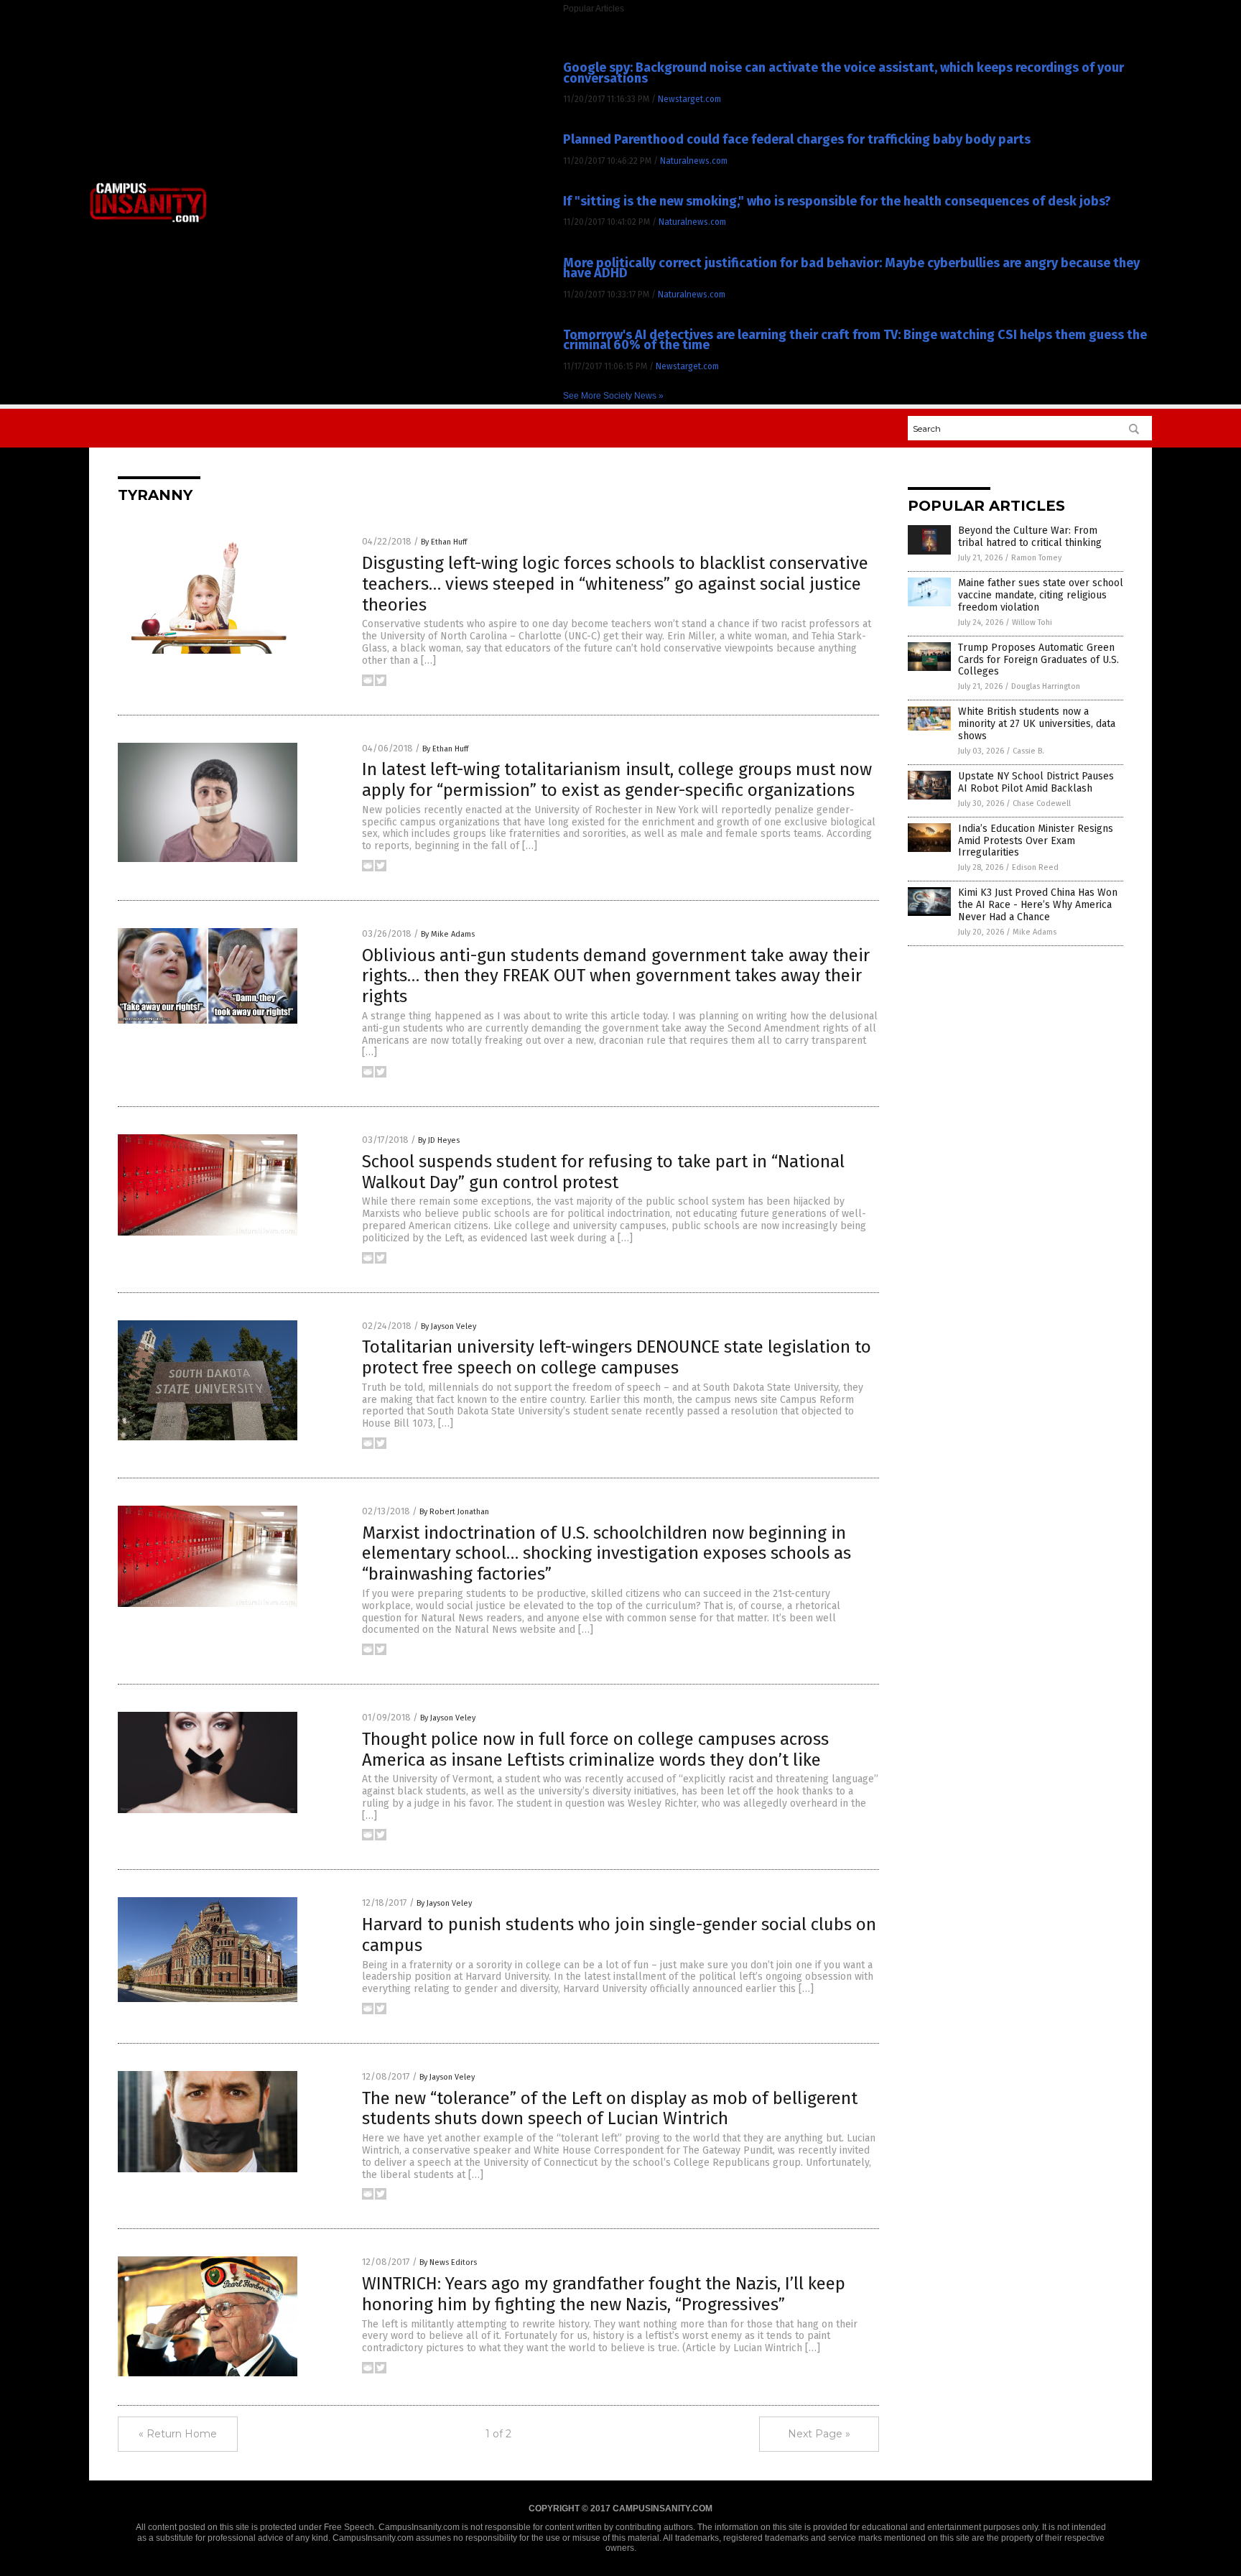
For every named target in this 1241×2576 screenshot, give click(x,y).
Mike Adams (1035, 932)
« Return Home (178, 2434)
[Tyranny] (148, 221)
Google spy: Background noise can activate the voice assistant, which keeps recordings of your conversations (843, 73)
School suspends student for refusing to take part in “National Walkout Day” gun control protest (603, 1172)
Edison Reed (1035, 867)
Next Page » (819, 2434)
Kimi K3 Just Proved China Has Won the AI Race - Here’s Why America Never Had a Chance (1038, 905)
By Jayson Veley (448, 1326)
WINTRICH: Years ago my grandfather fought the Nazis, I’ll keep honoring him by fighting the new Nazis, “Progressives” (604, 2294)
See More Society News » (613, 396)
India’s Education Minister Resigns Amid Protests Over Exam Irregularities (1036, 841)
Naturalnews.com (694, 161)
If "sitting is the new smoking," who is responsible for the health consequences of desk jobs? (837, 201)
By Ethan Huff (444, 542)
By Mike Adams (448, 934)
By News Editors (448, 2262)
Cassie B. (1028, 751)
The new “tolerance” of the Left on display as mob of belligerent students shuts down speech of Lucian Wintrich (610, 2109)
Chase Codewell (1042, 803)
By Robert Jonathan (454, 1512)
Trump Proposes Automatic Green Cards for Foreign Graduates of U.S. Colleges (1038, 660)
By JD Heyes (439, 1140)
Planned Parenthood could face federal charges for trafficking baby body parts (797, 139)
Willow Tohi (1032, 622)
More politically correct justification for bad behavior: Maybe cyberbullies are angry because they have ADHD (851, 268)
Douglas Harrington (1046, 686)
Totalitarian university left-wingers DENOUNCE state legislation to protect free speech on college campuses (617, 1357)
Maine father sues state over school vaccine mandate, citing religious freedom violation (1041, 595)
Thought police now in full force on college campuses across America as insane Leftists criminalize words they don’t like (595, 1750)
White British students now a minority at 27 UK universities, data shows (1037, 724)
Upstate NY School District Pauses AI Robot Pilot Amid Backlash (1036, 782)
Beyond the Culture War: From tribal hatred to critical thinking (1030, 537)
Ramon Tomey (1036, 558)
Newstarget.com (689, 99)
